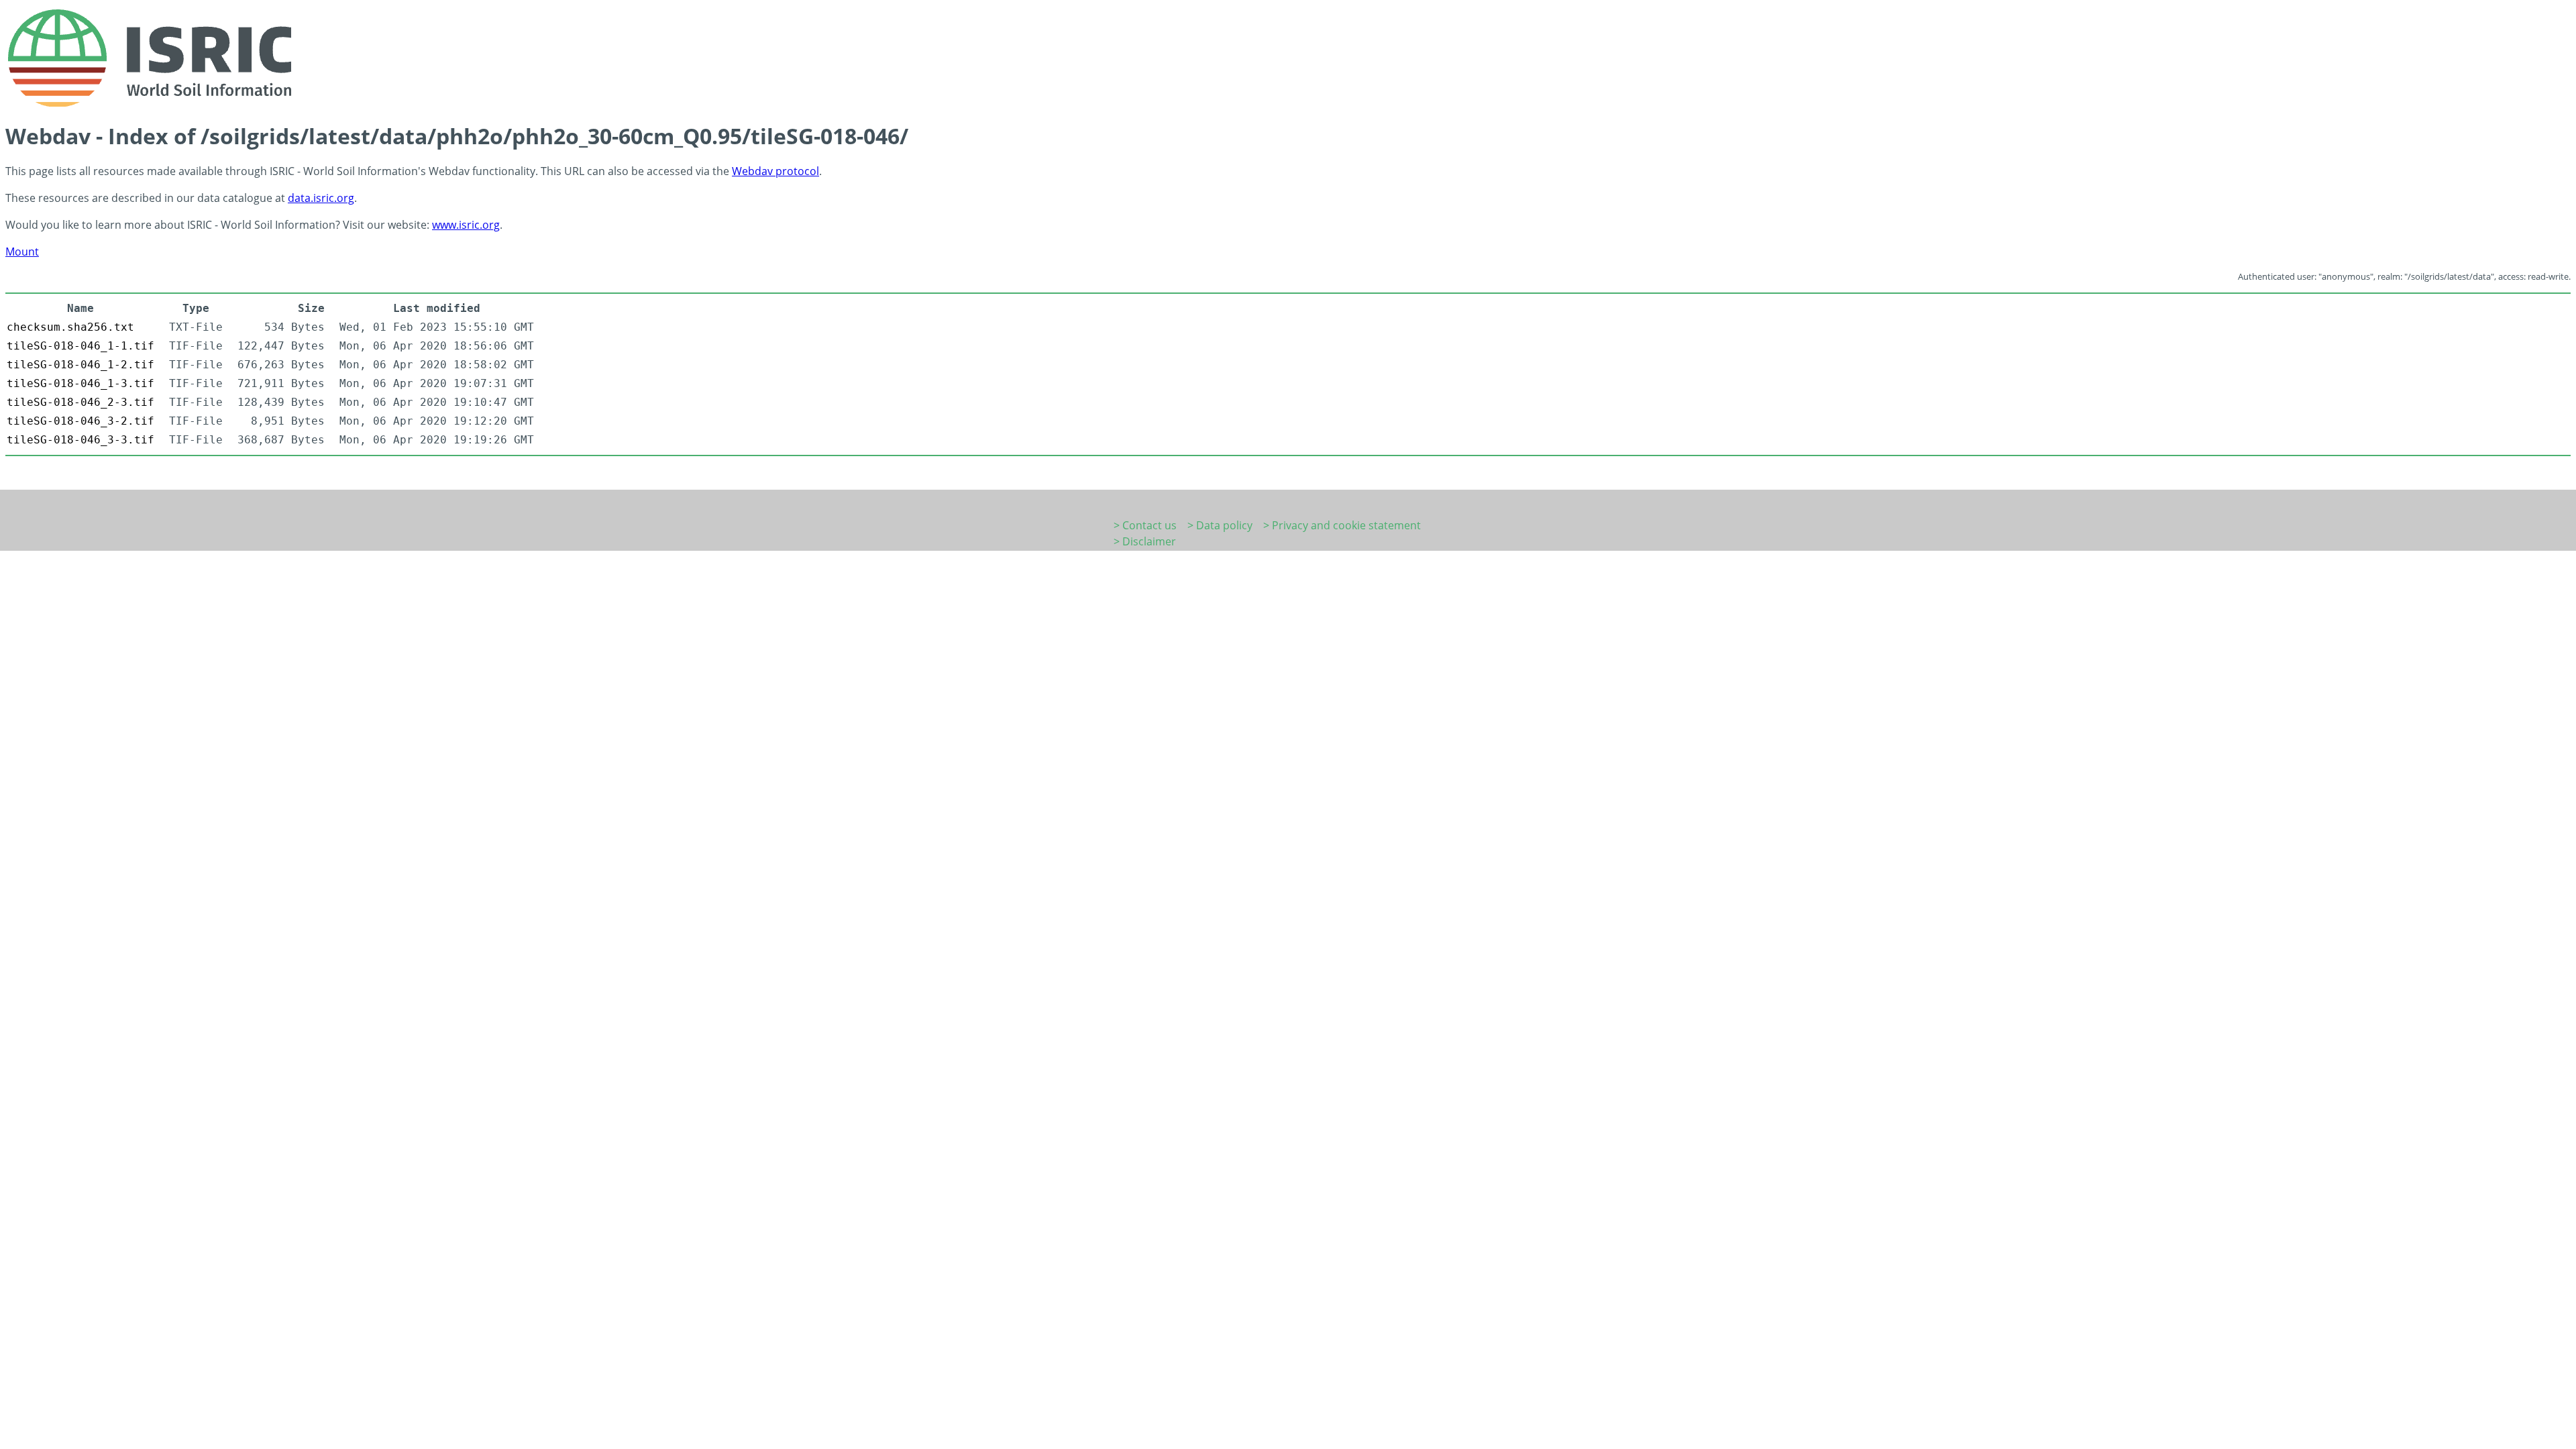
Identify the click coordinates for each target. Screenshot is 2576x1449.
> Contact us (1145, 525)
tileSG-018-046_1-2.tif (80, 365)
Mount (22, 252)
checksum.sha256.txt (70, 327)
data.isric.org (321, 198)
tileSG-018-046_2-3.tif (80, 402)
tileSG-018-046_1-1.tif (80, 346)
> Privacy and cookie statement (1342, 525)
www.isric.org (466, 225)
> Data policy (1220, 525)
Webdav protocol (775, 171)
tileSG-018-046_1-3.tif (80, 383)
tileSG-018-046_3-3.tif (80, 440)
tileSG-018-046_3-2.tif (80, 421)
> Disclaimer (1145, 541)
